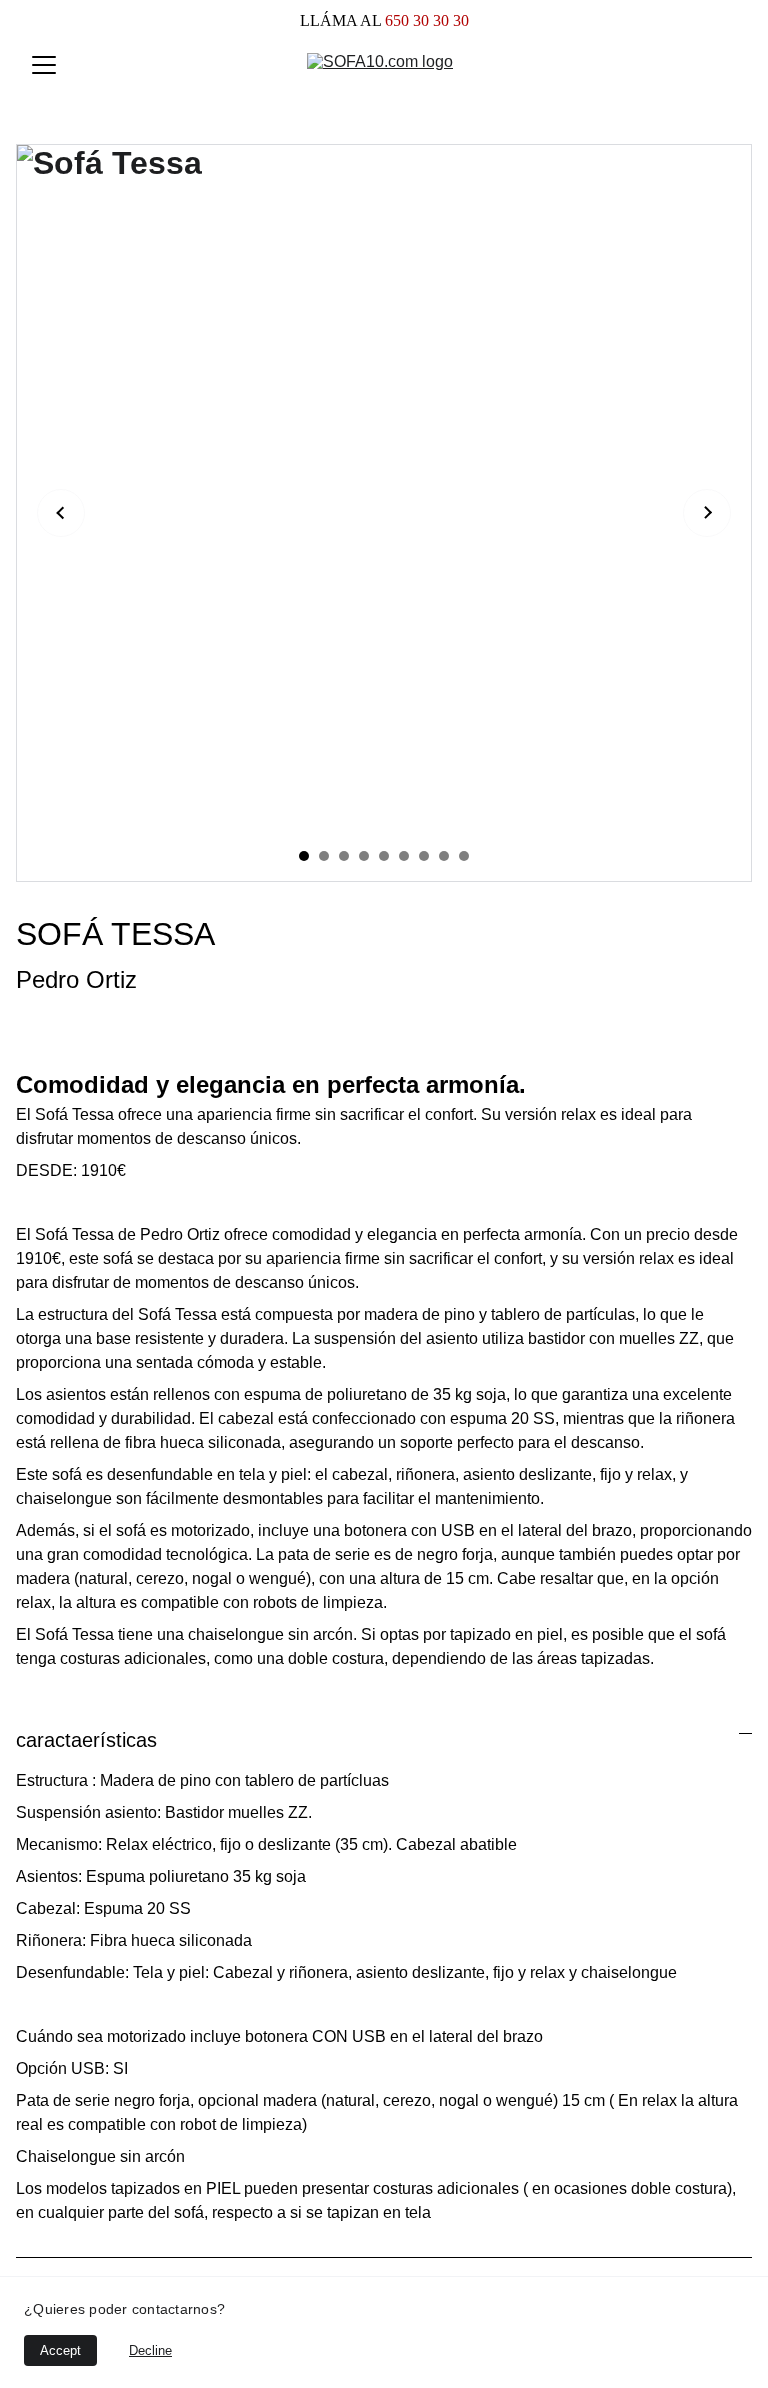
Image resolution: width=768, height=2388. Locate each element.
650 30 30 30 (425, 20)
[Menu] (44, 65)
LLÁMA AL (340, 20)
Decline (150, 2350)
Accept (60, 2350)
